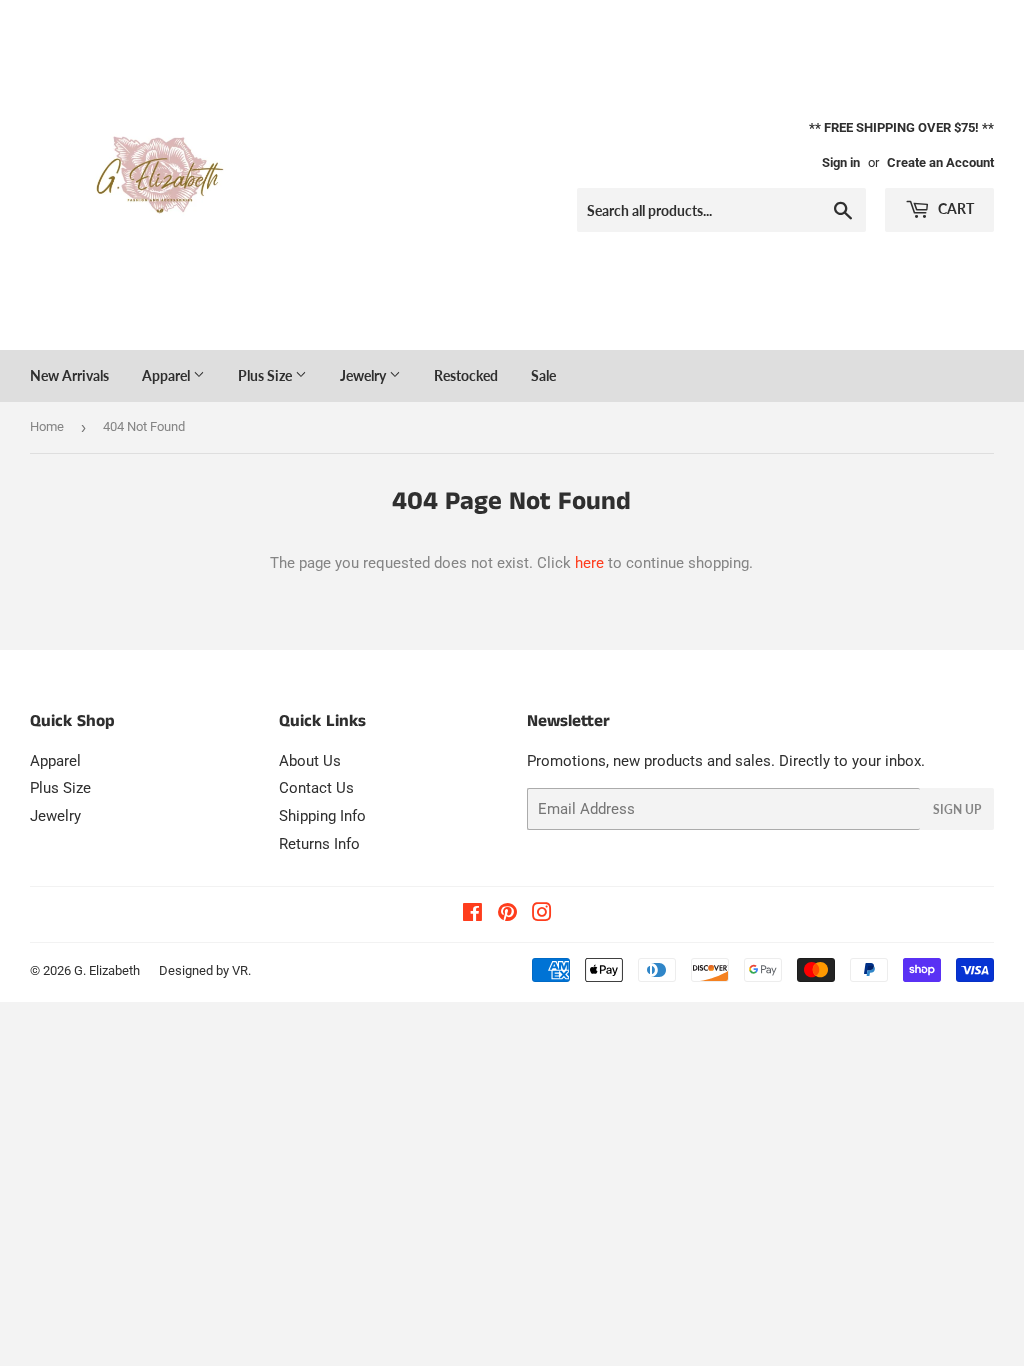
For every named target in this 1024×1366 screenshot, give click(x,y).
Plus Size (266, 375)
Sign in (841, 162)
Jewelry (364, 375)
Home (47, 426)
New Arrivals (69, 375)
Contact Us (316, 788)
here (589, 563)
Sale (543, 375)
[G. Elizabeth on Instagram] (542, 915)
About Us (310, 761)
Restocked (466, 375)
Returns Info (319, 844)
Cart (954, 208)
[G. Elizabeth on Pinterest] (507, 915)
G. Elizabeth (107, 970)
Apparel (167, 375)
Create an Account (940, 162)
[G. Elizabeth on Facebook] (472, 915)
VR (240, 970)
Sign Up (957, 809)
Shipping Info (322, 816)
